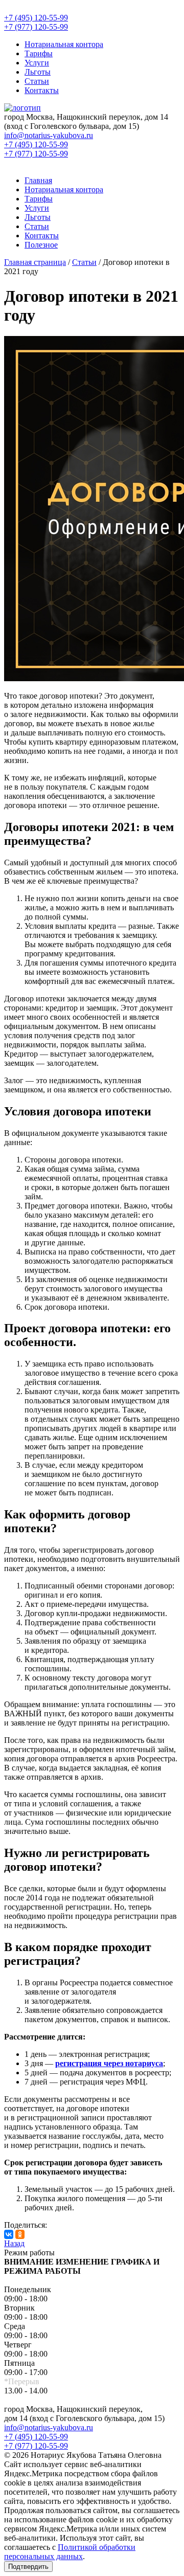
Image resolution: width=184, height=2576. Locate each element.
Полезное (41, 245)
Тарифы (39, 53)
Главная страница (35, 262)
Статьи (37, 81)
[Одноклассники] (20, 2234)
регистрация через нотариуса (109, 2063)
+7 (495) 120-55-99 (36, 2437)
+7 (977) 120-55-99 (36, 2446)
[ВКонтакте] (9, 2234)
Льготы (38, 72)
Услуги (37, 63)
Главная (38, 180)
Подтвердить (28, 2567)
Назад (14, 2243)
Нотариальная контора (64, 44)
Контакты (42, 90)
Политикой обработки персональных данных (70, 2552)
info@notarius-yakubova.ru (49, 2427)
